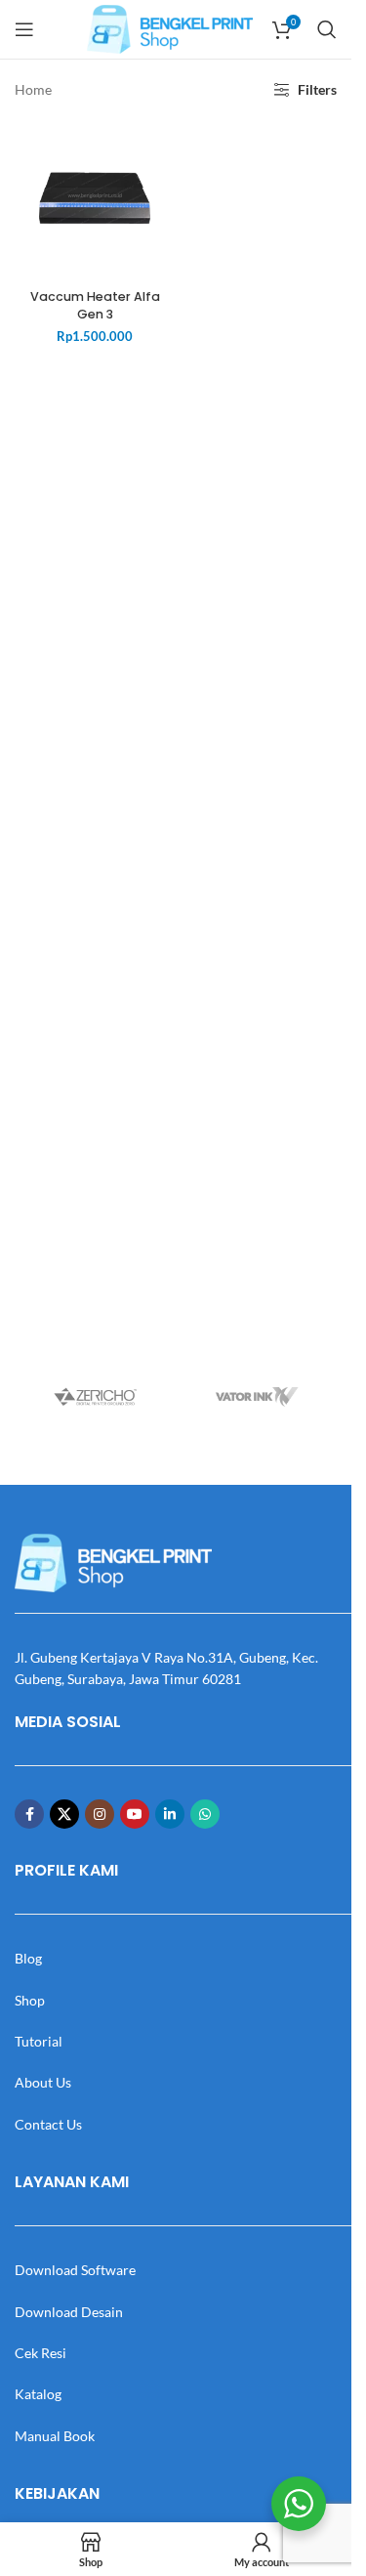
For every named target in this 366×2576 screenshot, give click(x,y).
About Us (43, 2082)
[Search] (327, 29)
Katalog (38, 2394)
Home (33, 89)
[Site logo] (170, 28)
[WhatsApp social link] (205, 1814)
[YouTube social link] (135, 1814)
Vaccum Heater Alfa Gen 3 (95, 305)
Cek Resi (41, 2353)
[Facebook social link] (29, 1814)
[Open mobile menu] (24, 29)
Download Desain (69, 2312)
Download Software (75, 2270)
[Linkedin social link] (170, 1814)
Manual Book (55, 2436)
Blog (28, 1958)
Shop (30, 2000)
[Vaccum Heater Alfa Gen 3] (95, 200)
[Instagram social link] (100, 1814)
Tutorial (39, 2041)
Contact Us (48, 2124)
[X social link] (64, 1814)
